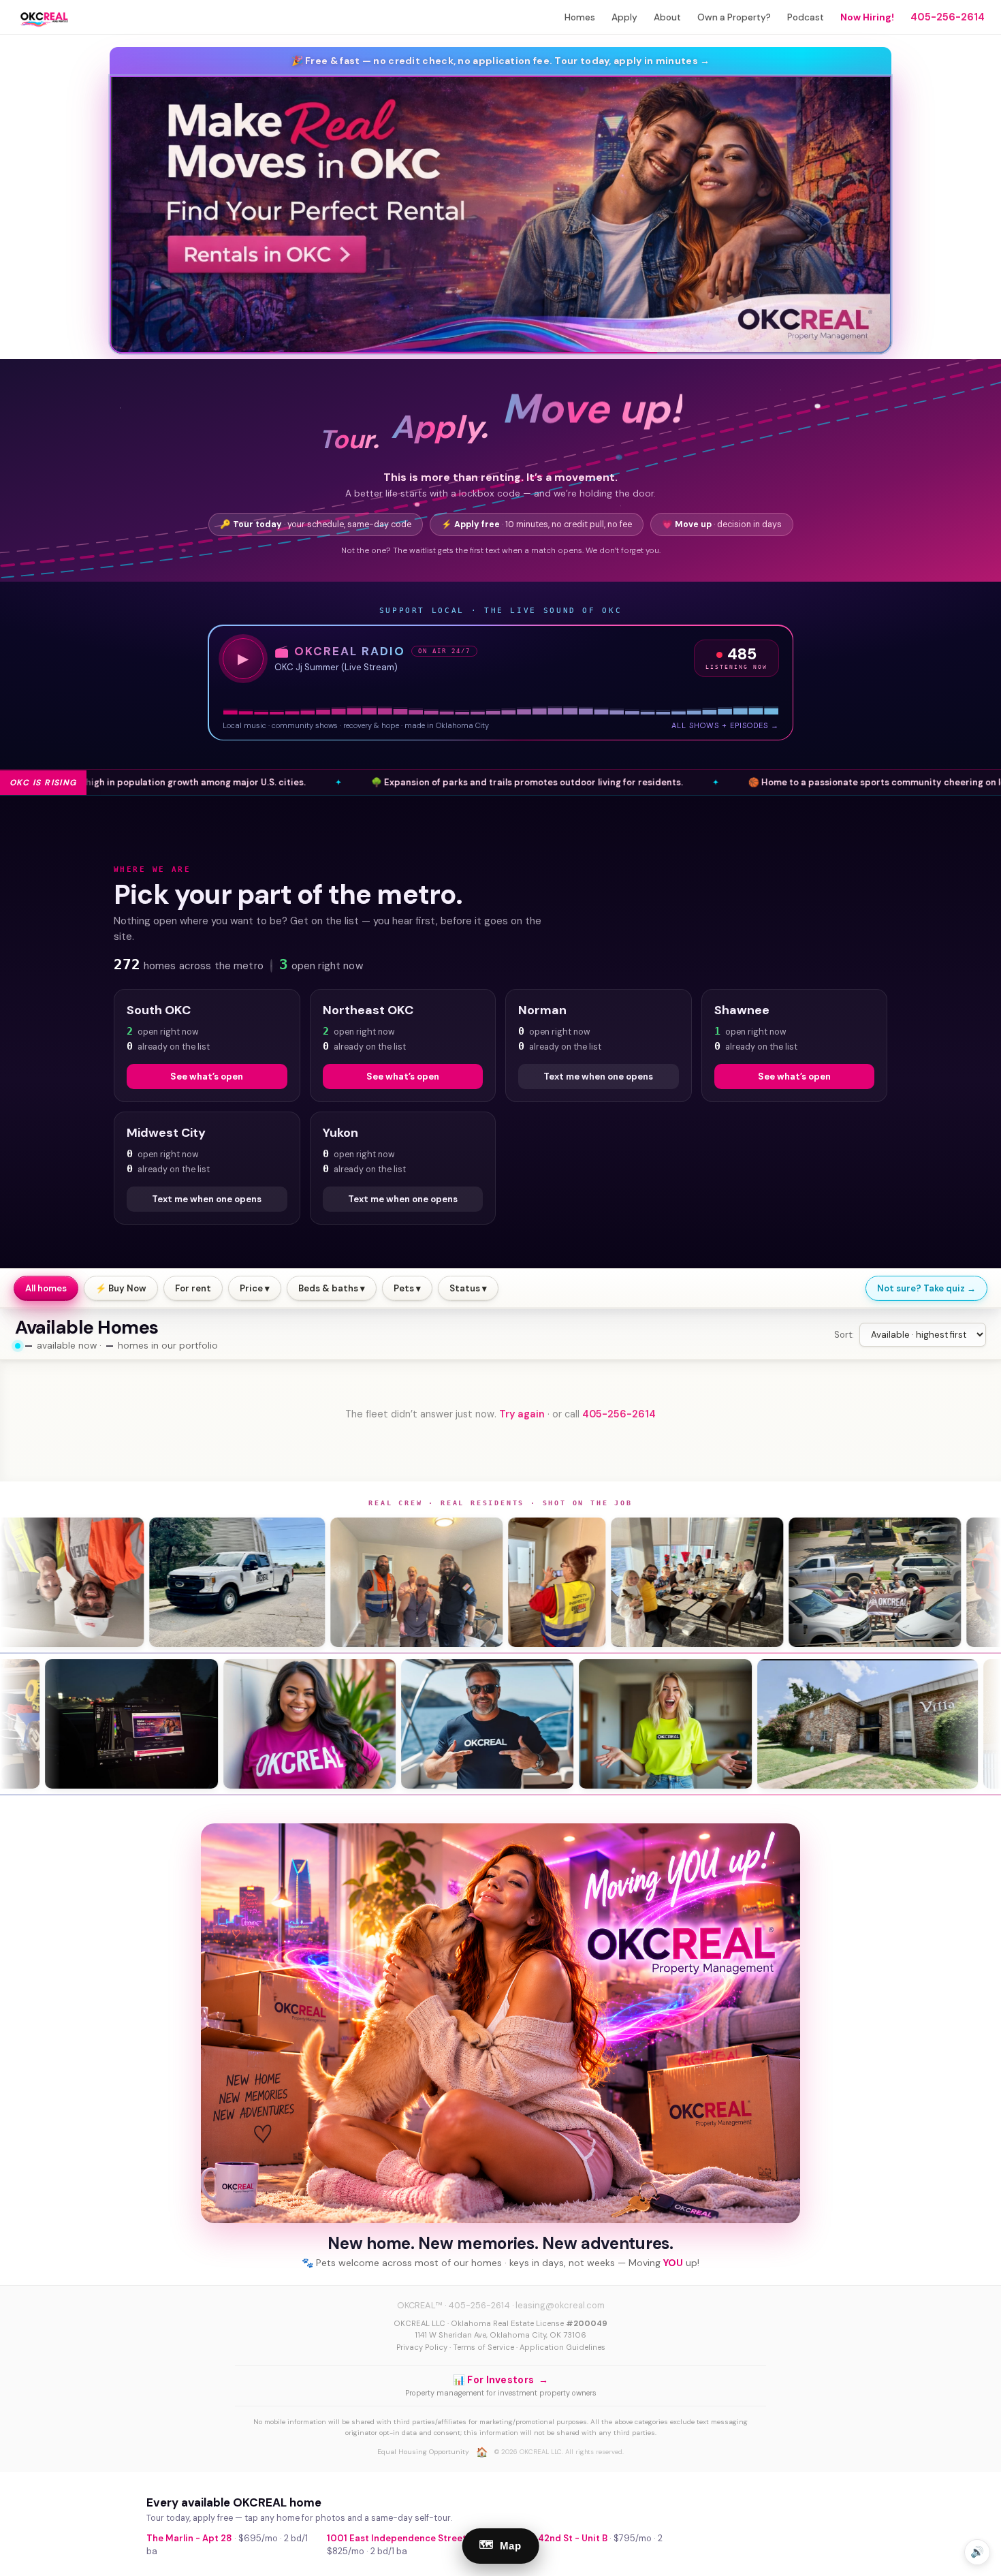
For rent (193, 1288)
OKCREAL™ (420, 2305)
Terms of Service (483, 2347)
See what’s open (207, 1077)
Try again (522, 1414)
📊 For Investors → (500, 2380)
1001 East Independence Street (397, 2538)
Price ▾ (255, 1288)
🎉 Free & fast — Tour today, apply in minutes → (501, 61)
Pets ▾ (407, 1288)
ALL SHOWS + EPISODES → (725, 725)
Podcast (806, 17)
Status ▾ (468, 1288)
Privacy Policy (422, 2347)
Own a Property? (734, 17)
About (667, 17)
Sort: (844, 1335)
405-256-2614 (948, 17)
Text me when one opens (598, 1077)
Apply (624, 17)
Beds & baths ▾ (332, 1288)
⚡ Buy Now (121, 1288)
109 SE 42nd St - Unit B (557, 2538)
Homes (580, 17)
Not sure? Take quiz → (926, 1288)
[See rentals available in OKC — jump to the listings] (500, 215)
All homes (46, 1288)
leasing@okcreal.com (560, 2305)
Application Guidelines (562, 2347)
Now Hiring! (867, 17)
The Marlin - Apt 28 (189, 2538)
